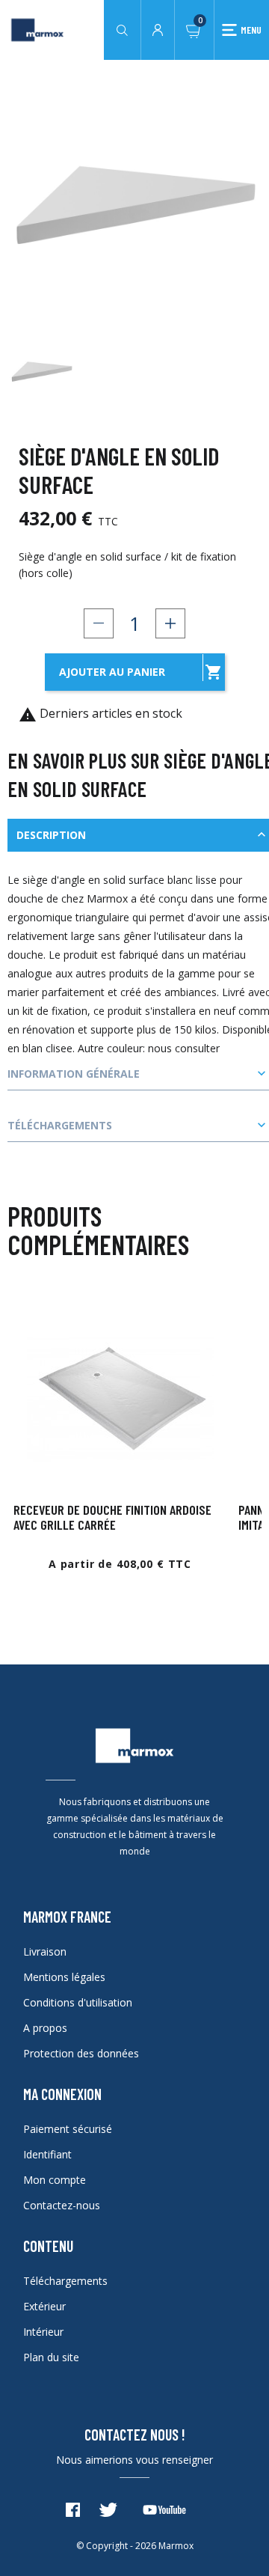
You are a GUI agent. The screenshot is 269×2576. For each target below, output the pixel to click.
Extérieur (44, 2306)
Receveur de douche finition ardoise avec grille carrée (112, 1517)
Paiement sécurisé (68, 2129)
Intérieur (43, 2332)
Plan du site (51, 2357)
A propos (45, 2028)
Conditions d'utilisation (78, 2002)
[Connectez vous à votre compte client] (158, 28)
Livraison (45, 1951)
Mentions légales (64, 1977)
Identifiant (47, 2154)
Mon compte (55, 2180)
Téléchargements (65, 2281)
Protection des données (81, 2053)
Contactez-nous (62, 2205)
